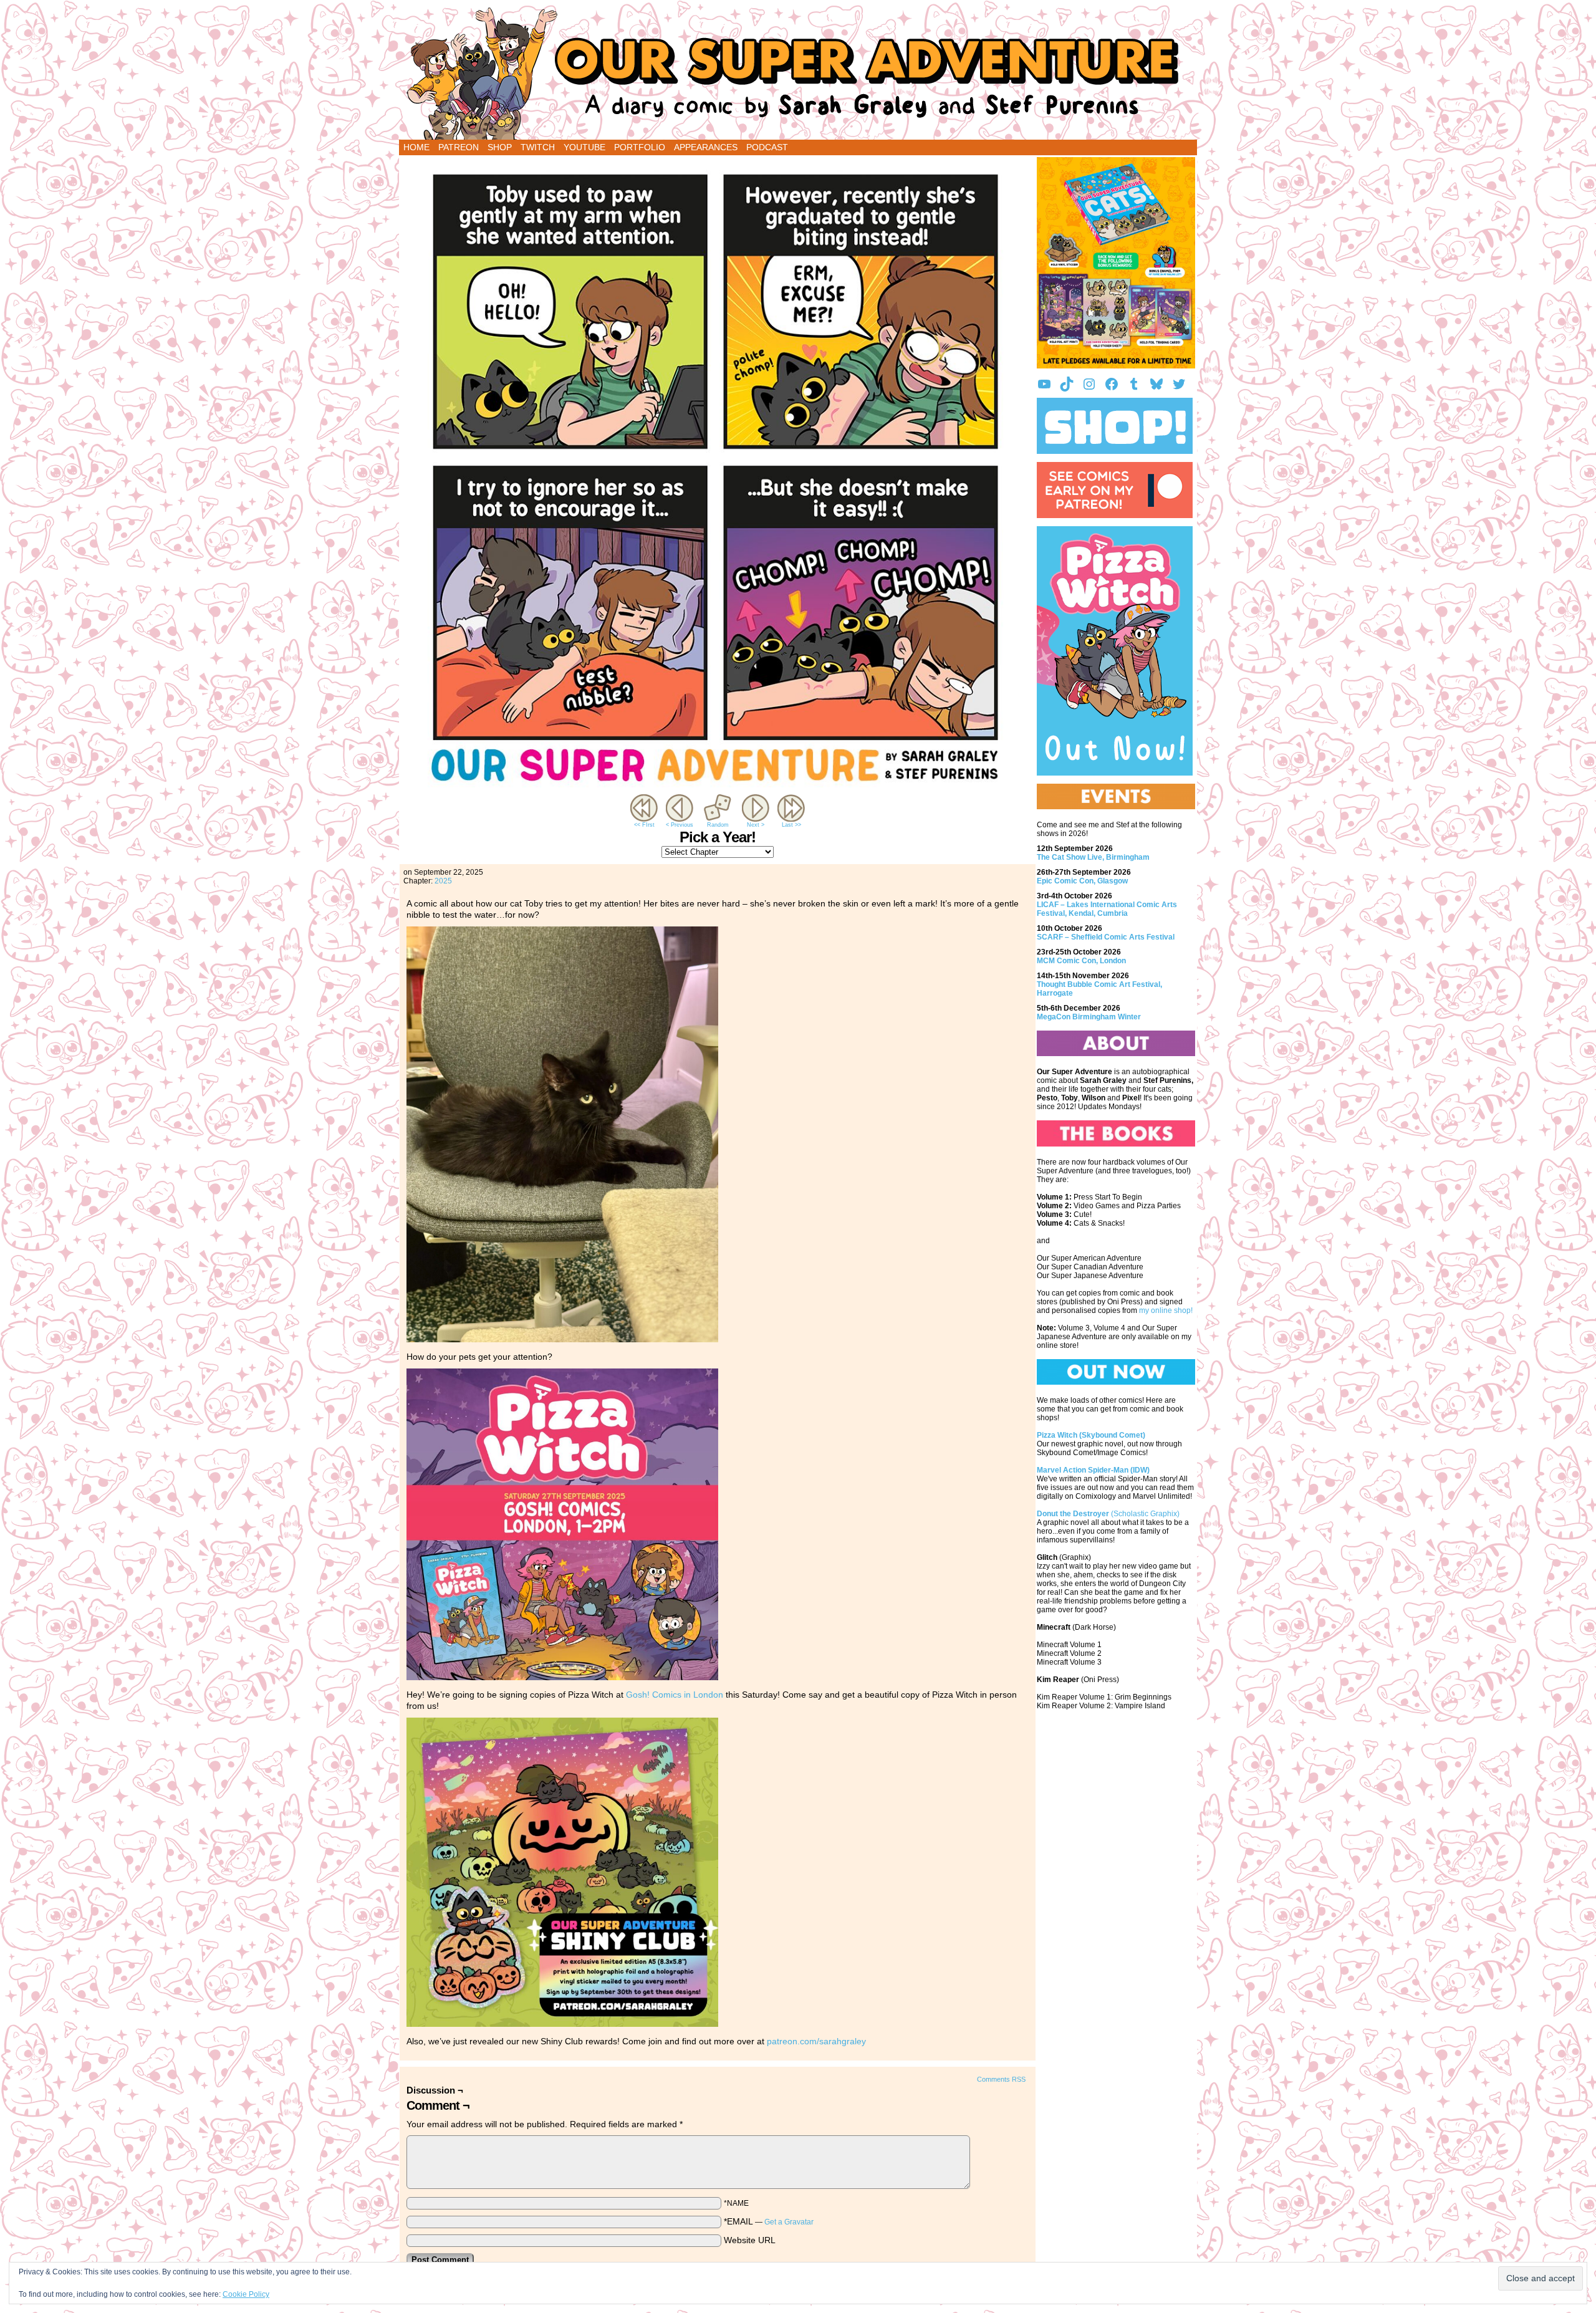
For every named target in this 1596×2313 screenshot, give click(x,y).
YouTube (584, 147)
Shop (500, 147)
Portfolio (640, 147)
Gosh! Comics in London (675, 1695)
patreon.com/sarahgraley (816, 2041)
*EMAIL (769, 2221)
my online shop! (1166, 1310)
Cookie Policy (246, 2294)
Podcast (767, 147)
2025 (443, 881)
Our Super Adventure (798, 73)
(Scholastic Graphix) (1108, 1514)
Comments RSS (1001, 2079)
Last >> (791, 825)
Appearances (706, 147)
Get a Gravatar (789, 2222)
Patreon (459, 147)
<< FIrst (644, 825)
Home (416, 147)
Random (718, 825)
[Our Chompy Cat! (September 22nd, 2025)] (718, 789)
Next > (756, 825)
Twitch (538, 147)
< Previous (680, 825)
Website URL (750, 2240)
